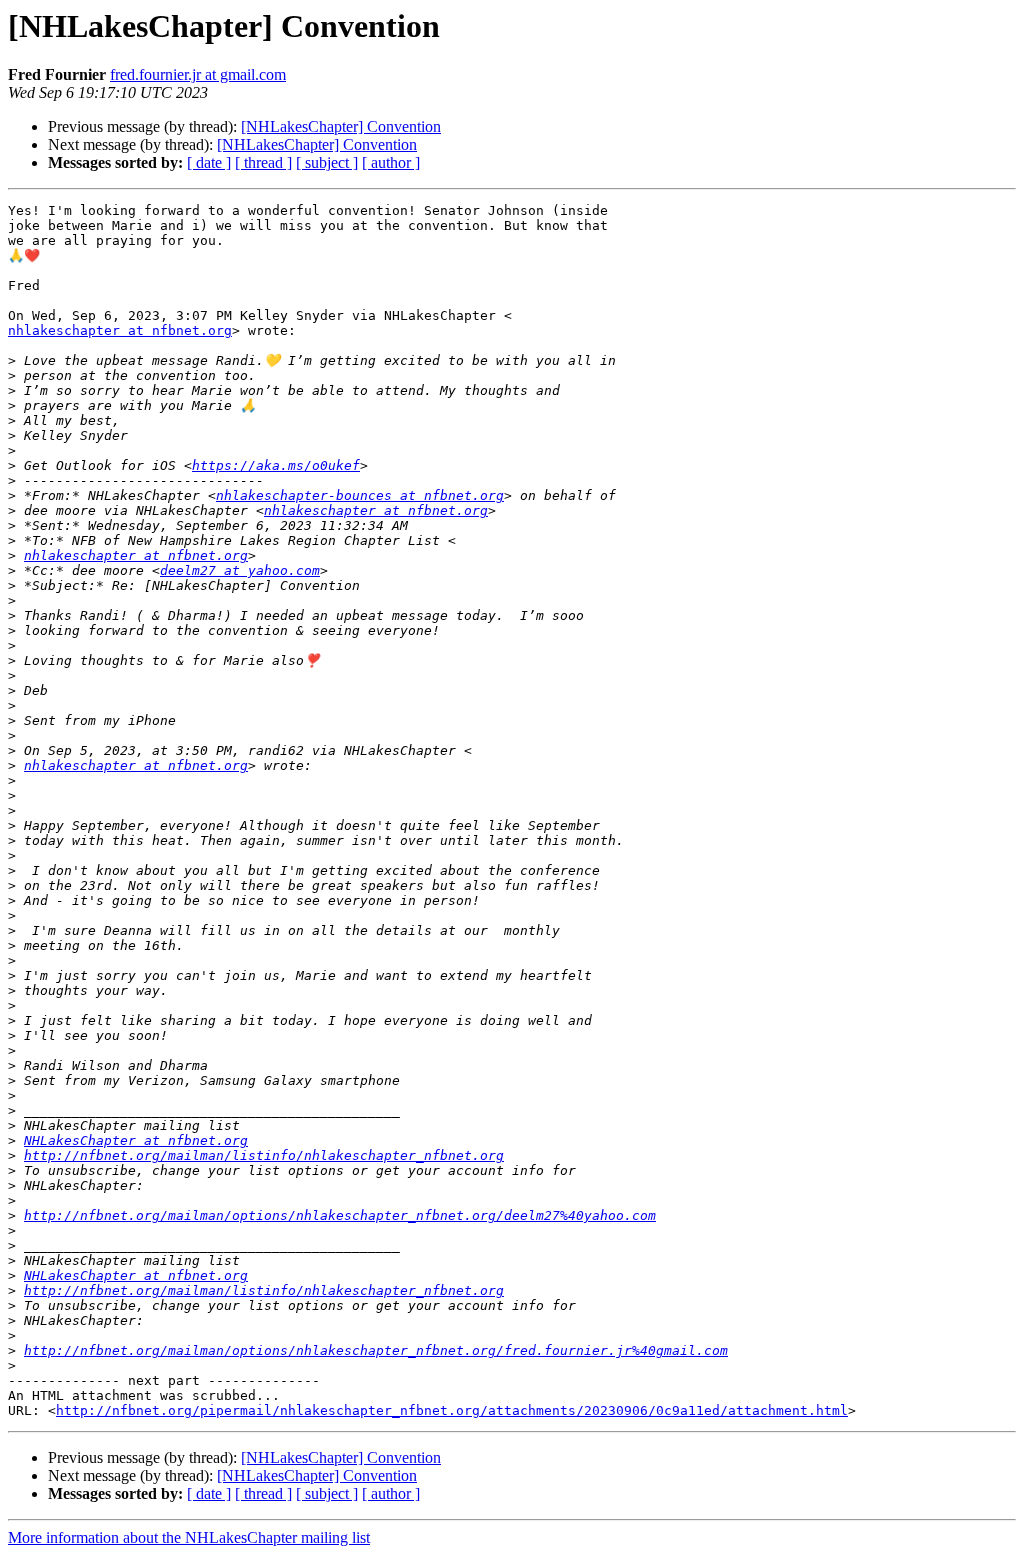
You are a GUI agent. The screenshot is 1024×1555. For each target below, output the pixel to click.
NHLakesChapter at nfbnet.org (136, 1140)
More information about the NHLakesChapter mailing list (189, 1537)
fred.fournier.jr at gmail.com (198, 74)
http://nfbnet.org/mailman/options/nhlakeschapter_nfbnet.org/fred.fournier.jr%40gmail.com (376, 1350)
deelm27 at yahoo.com (240, 570)
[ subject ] (327, 162)
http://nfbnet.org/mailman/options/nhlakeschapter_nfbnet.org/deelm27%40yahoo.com (340, 1215)
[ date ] (209, 162)
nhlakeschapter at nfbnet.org (120, 330)
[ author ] (391, 162)
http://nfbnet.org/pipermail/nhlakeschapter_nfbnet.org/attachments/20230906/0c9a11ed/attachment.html (452, 1410)
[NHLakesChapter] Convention (341, 126)
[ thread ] (263, 162)
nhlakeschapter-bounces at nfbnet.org (360, 495)
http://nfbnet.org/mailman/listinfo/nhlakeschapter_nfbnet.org (264, 1155)
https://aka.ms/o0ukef (276, 465)
